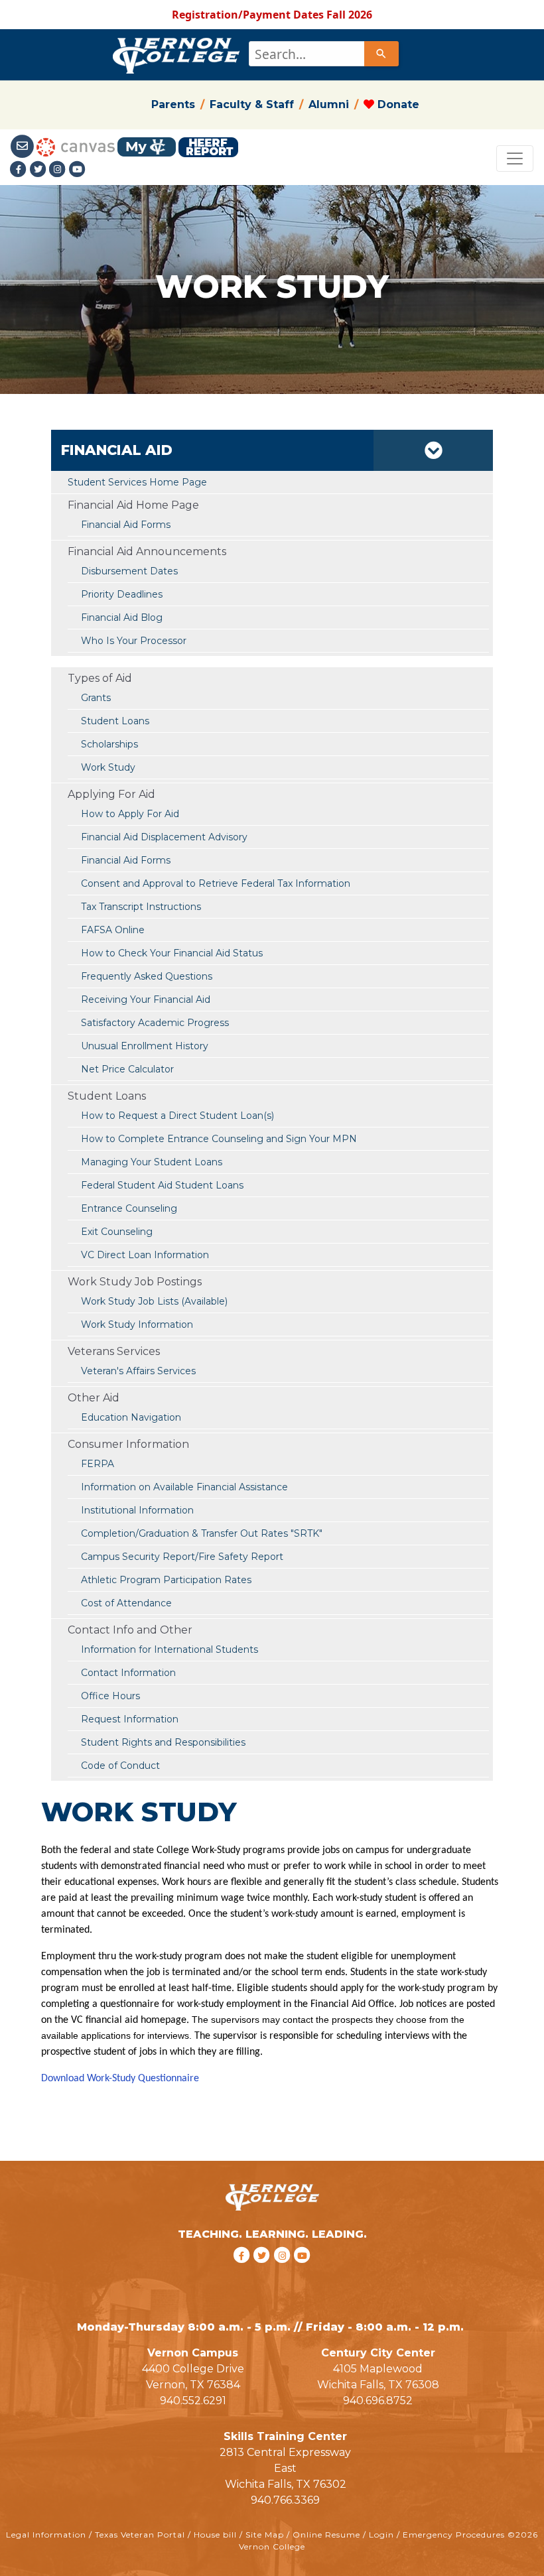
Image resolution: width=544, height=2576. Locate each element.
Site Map (265, 2535)
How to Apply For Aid (130, 814)
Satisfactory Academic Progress (155, 1023)
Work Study (108, 767)
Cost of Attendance (126, 1603)
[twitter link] (264, 2272)
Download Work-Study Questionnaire (120, 2079)
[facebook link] (243, 2272)
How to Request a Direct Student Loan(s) (177, 1116)
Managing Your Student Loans (152, 1162)
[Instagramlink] (59, 169)
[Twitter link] (40, 169)
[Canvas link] (76, 146)
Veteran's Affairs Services (138, 1371)
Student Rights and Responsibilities (163, 1742)
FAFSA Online (113, 930)
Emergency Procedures (454, 2535)
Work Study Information (137, 1324)
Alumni (329, 104)
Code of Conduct (120, 1766)
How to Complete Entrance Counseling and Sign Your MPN (219, 1139)
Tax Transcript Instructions (141, 907)
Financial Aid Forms (126, 860)
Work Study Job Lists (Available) (154, 1301)
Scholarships (109, 744)
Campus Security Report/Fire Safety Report (182, 1557)
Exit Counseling (117, 1232)
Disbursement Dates (129, 571)
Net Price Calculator (127, 1069)
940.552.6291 (193, 2401)
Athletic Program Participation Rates (166, 1580)
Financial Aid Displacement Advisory (164, 837)
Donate (397, 104)
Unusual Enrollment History (145, 1046)
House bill (215, 2535)
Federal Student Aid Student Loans (162, 1185)
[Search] (381, 54)
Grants (96, 698)
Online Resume (326, 2535)
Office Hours (110, 1696)
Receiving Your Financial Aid (146, 999)
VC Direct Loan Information (145, 1255)
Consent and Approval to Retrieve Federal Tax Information (216, 883)
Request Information (130, 1719)
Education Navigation (131, 1417)
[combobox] (323, 54)
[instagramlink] (284, 2272)
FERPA (98, 1464)
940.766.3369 (285, 2500)
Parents (173, 104)
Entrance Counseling (129, 1208)
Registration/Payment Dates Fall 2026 (272, 15)
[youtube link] (78, 169)
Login (381, 2535)
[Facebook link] (20, 169)
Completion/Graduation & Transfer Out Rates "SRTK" (202, 1533)
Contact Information (128, 1673)
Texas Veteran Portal (140, 2535)
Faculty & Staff (252, 104)
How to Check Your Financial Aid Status (172, 953)
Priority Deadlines (122, 594)
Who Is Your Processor (134, 641)
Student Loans (115, 721)
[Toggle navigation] (515, 159)
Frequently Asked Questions (147, 976)
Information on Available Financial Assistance (184, 1487)
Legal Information (46, 2535)
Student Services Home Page (137, 482)
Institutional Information (137, 1510)
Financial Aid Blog (122, 617)
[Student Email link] (23, 146)
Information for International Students (170, 1649)
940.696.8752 (378, 2401)
